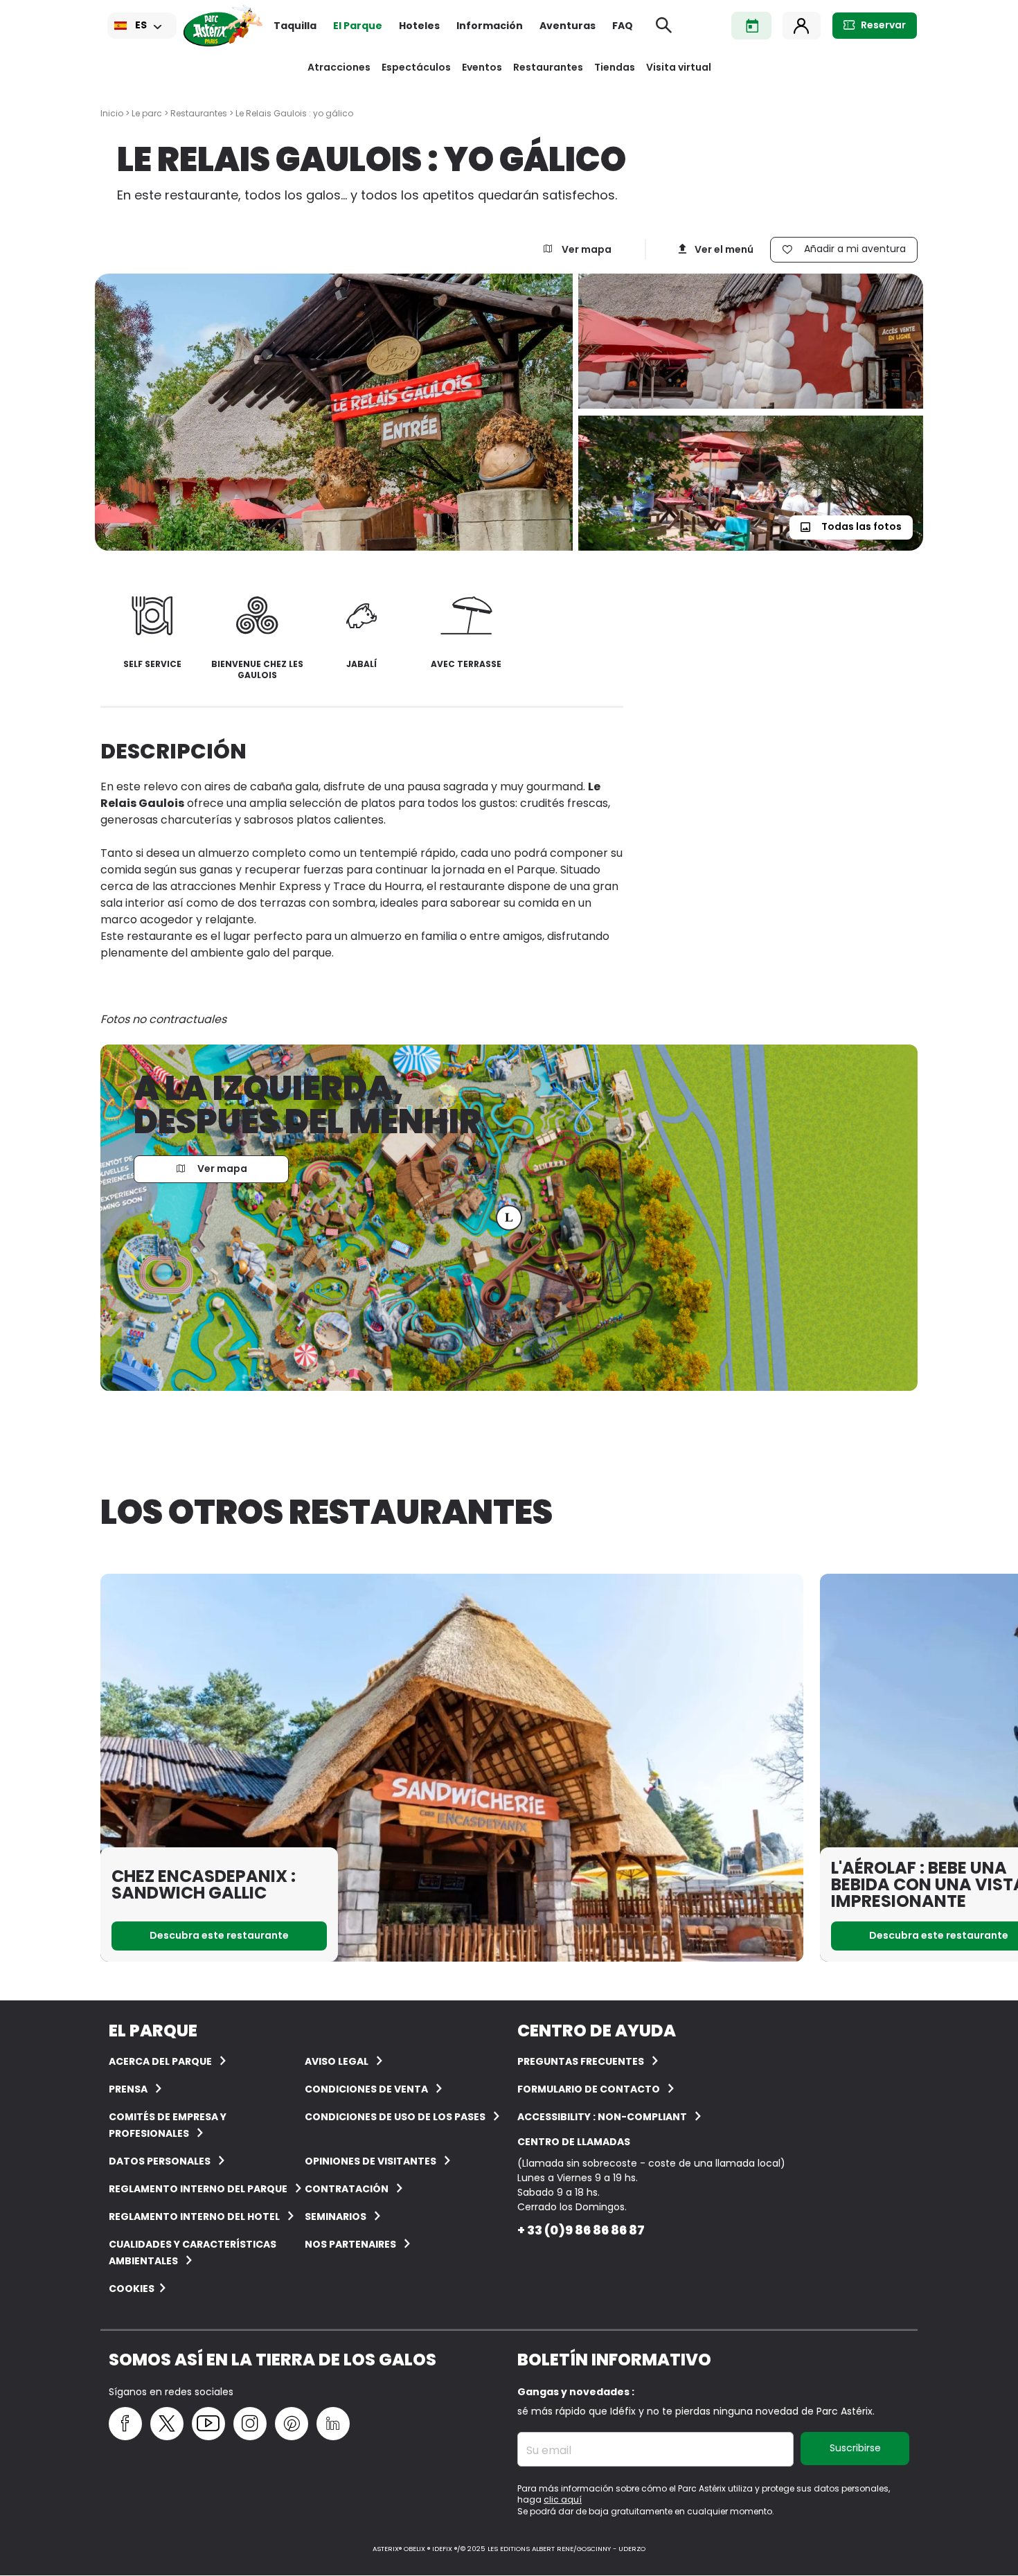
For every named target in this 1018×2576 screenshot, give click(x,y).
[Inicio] (223, 26)
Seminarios (336, 2217)
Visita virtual (679, 67)
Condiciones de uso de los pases (395, 2117)
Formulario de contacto (589, 2089)
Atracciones (339, 67)
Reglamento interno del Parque (198, 2189)
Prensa (128, 2089)
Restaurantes (548, 67)
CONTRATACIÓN (347, 2189)
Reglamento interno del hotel (194, 2217)
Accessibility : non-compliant (602, 2117)
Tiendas (615, 67)
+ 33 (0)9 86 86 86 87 (581, 2230)
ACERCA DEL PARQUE (160, 2061)
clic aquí (563, 2499)
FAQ (623, 26)
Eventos (482, 67)
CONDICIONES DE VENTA (366, 2089)
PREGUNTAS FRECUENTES (581, 2061)
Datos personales (160, 2161)
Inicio (112, 113)
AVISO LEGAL (337, 2061)
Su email (549, 2451)
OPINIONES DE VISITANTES (370, 2161)
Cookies (132, 2289)
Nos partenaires (350, 2244)
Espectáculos (416, 67)
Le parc (147, 113)
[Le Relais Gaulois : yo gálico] (337, 412)
